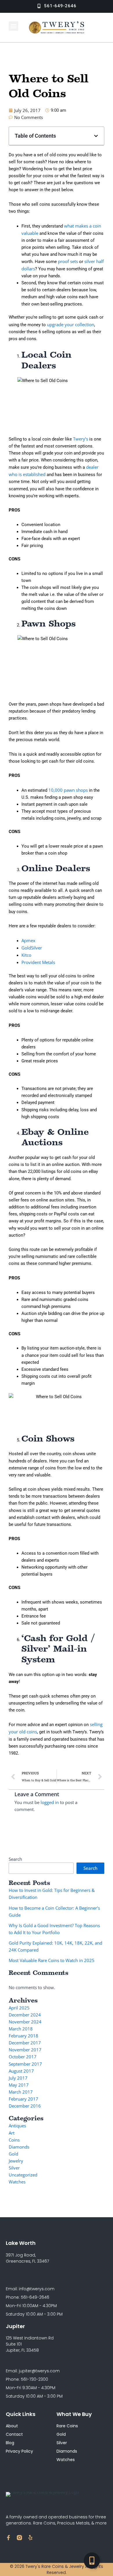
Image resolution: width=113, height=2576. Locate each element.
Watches (17, 2182)
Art (12, 2133)
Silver (14, 2168)
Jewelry (16, 2161)
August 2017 (21, 2071)
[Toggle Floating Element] (92, 2561)
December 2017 (25, 2043)
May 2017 (19, 2085)
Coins (14, 2140)
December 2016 (25, 2106)
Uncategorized (23, 2175)
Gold (13, 2154)
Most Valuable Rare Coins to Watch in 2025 (52, 1960)
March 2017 (21, 2092)
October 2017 (23, 2057)
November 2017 (25, 2050)
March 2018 (21, 2029)
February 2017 (23, 2099)
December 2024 (25, 2015)
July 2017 (18, 2078)
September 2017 (25, 2064)
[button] (13, 26)
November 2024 (25, 2022)
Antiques (17, 2126)
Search (15, 1859)
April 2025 (19, 2008)
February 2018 (23, 2036)
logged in (50, 1802)
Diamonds (19, 2147)
